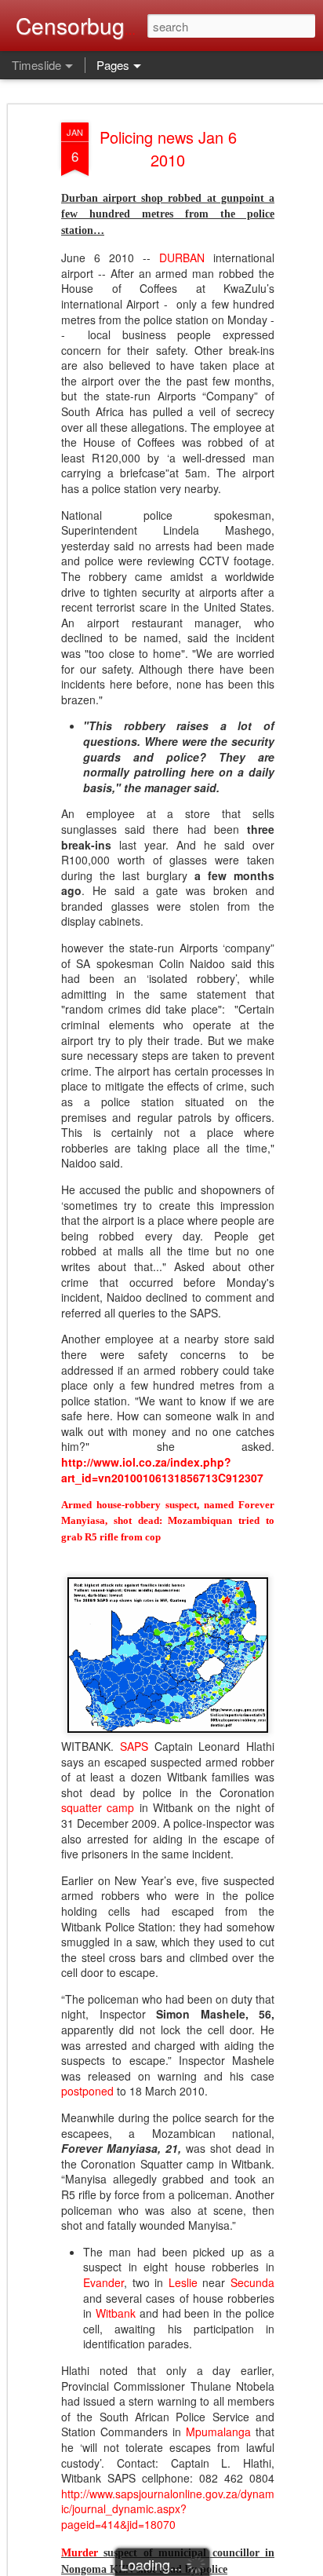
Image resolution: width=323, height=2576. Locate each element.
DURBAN (182, 258)
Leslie (183, 2282)
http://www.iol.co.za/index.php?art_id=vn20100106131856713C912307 (162, 1470)
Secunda (252, 2282)
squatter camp (98, 1807)
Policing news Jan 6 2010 (168, 148)
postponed (87, 2091)
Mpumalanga (218, 2432)
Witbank (116, 2313)
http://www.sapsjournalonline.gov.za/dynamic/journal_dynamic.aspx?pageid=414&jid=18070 (168, 2509)
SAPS (134, 1746)
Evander (103, 2282)
